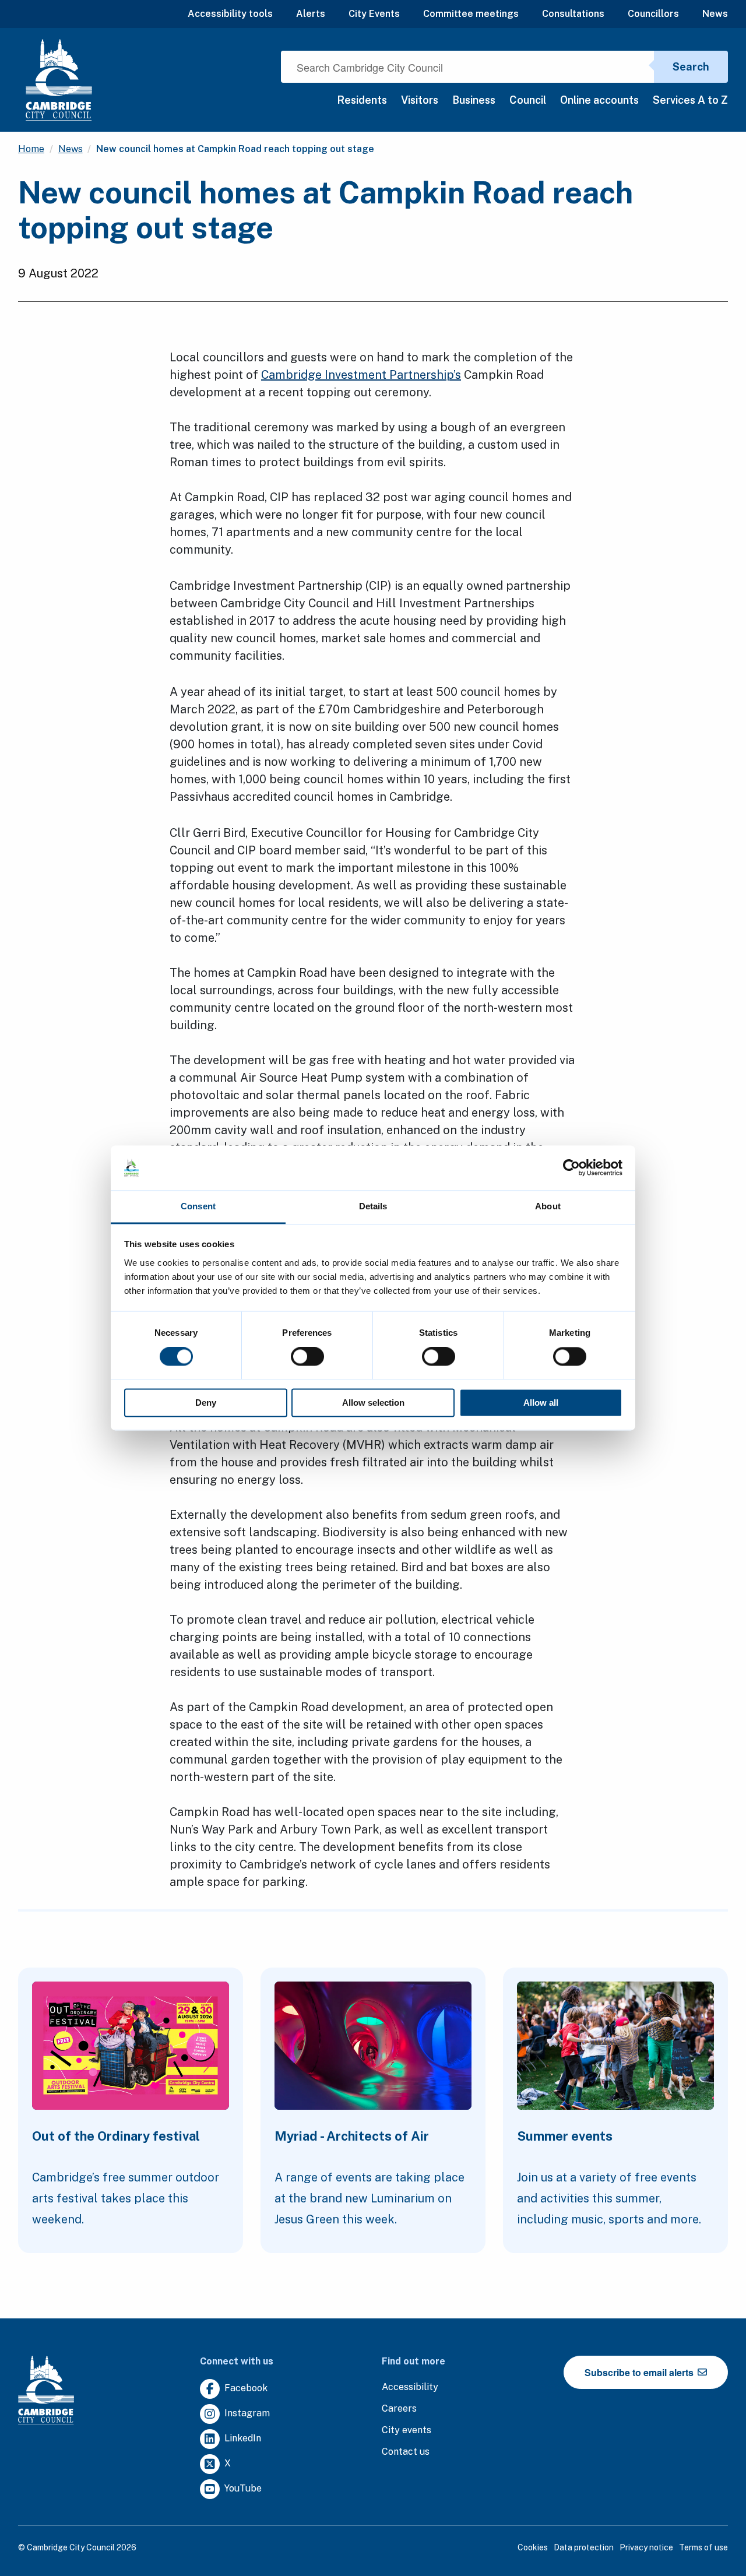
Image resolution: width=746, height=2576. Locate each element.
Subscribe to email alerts (640, 2372)
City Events (374, 14)
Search (691, 67)
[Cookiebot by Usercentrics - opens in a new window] (571, 1168)
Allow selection (373, 1403)
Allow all (541, 1403)
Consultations (573, 14)
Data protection (584, 2547)
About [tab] (548, 1206)
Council (528, 100)
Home (31, 149)
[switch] (307, 1357)
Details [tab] (373, 1206)
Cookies (533, 2547)
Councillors (653, 14)
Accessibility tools (230, 14)
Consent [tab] (198, 1206)
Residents (362, 100)
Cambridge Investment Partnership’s (361, 375)
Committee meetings (471, 14)
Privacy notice (646, 2547)
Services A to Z (690, 100)
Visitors (420, 100)
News (715, 14)
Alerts (311, 14)
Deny (206, 1403)
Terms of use (703, 2547)
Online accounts (599, 100)
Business (474, 100)
